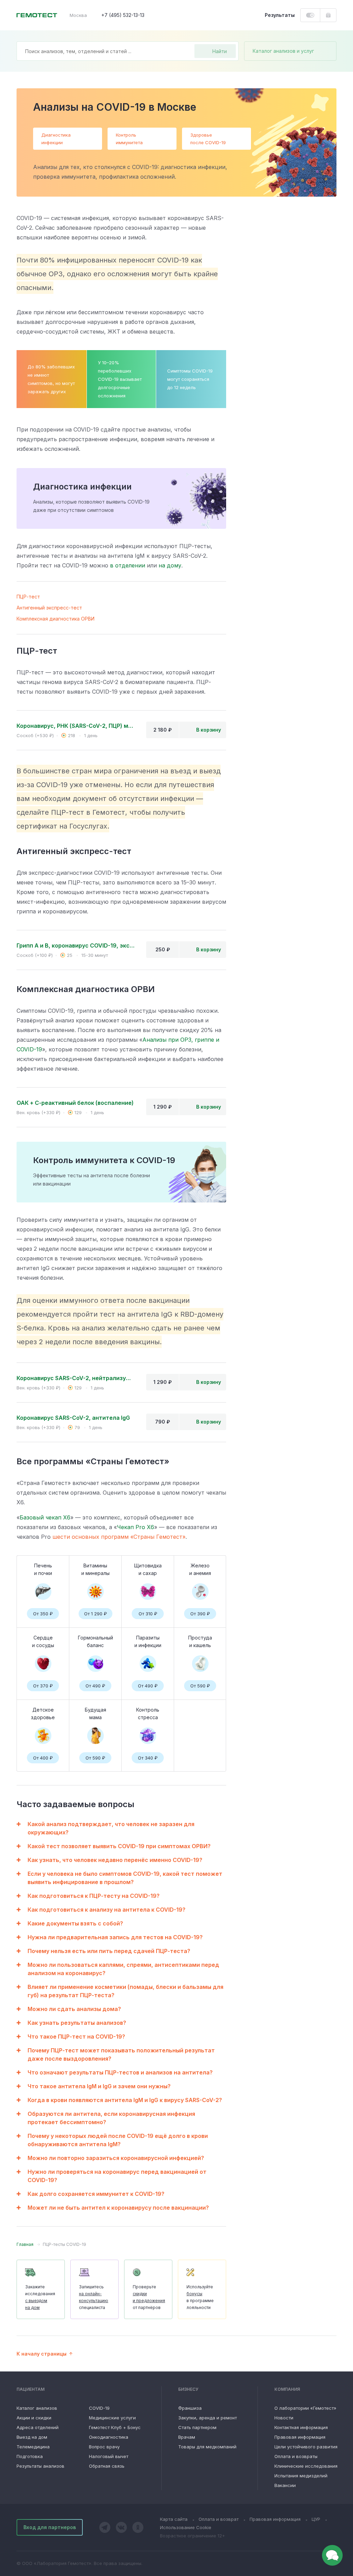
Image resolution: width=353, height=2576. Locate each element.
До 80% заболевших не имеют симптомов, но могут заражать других (51, 379)
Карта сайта (174, 2519)
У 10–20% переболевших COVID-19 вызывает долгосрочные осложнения (120, 379)
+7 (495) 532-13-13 (123, 15)
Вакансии (285, 2485)
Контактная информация (301, 2427)
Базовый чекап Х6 (45, 1517)
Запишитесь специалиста (94, 2297)
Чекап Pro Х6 (135, 1527)
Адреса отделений (38, 2427)
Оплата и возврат (219, 2519)
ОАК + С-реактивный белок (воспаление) (75, 1103)
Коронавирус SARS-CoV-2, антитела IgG (73, 1418)
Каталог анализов (37, 2408)
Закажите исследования (40, 2297)
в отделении (128, 565)
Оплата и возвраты (296, 2456)
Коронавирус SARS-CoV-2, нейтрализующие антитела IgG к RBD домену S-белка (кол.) (76, 1378)
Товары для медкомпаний (207, 2447)
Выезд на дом (32, 2437)
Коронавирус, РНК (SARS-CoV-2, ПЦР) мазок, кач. (76, 726)
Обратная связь (107, 2466)
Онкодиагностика (109, 2437)
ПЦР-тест (28, 597)
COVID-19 (99, 2408)
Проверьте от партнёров (149, 2297)
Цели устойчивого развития (306, 2447)
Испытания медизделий (301, 2476)
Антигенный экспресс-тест (49, 608)
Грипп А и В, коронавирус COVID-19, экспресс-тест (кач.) (76, 945)
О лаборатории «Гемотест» (305, 2408)
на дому (170, 565)
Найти (220, 51)
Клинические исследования (306, 2466)
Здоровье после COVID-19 (208, 139)
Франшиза (190, 2408)
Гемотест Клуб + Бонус (115, 2427)
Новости (284, 2418)
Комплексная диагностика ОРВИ (56, 619)
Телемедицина (33, 2447)
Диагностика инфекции (56, 139)
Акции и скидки (34, 2418)
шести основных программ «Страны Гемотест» (119, 1537)
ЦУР (316, 2519)
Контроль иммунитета (129, 139)
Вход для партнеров (50, 2527)
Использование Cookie (186, 2527)
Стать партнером (197, 2427)
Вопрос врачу (104, 2447)
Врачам (187, 2437)
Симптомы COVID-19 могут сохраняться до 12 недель (190, 379)
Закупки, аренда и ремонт (208, 2418)
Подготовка (30, 2456)
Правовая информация (300, 2437)
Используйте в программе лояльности (200, 2297)
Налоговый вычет (109, 2456)
